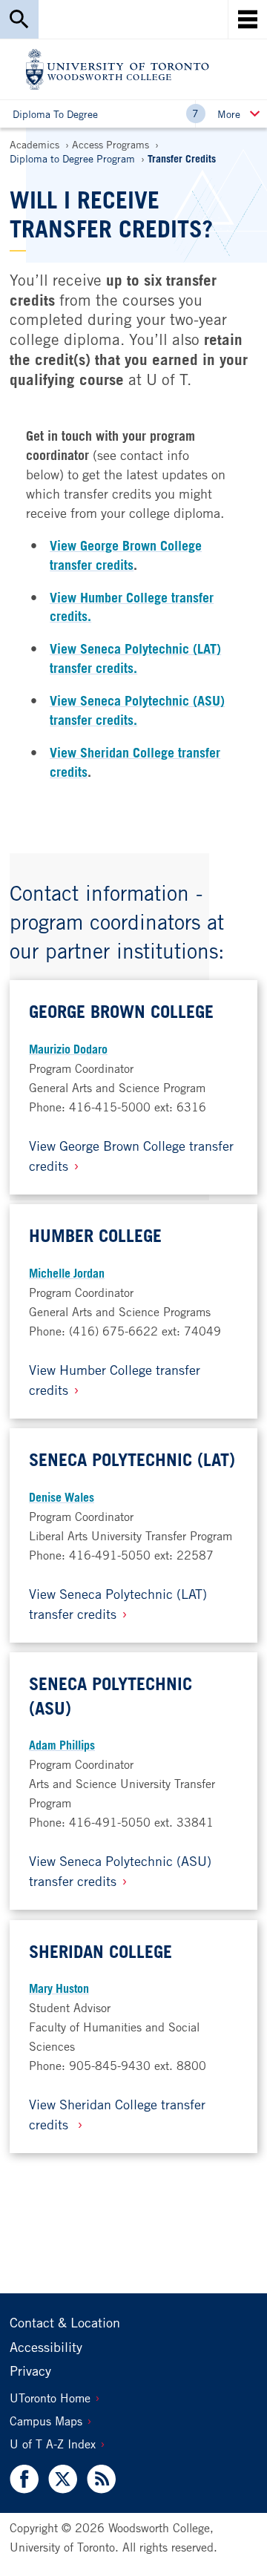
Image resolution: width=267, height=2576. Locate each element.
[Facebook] (26, 2479)
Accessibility (46, 2347)
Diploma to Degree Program (72, 158)
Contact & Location (65, 2322)
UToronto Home (50, 2398)
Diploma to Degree (55, 114)
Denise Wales (62, 1497)
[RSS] (98, 2479)
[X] (62, 2479)
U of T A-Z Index (53, 2444)
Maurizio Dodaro (68, 1049)
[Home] (118, 69)
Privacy (30, 2370)
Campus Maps (46, 2421)
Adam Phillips (62, 1745)
